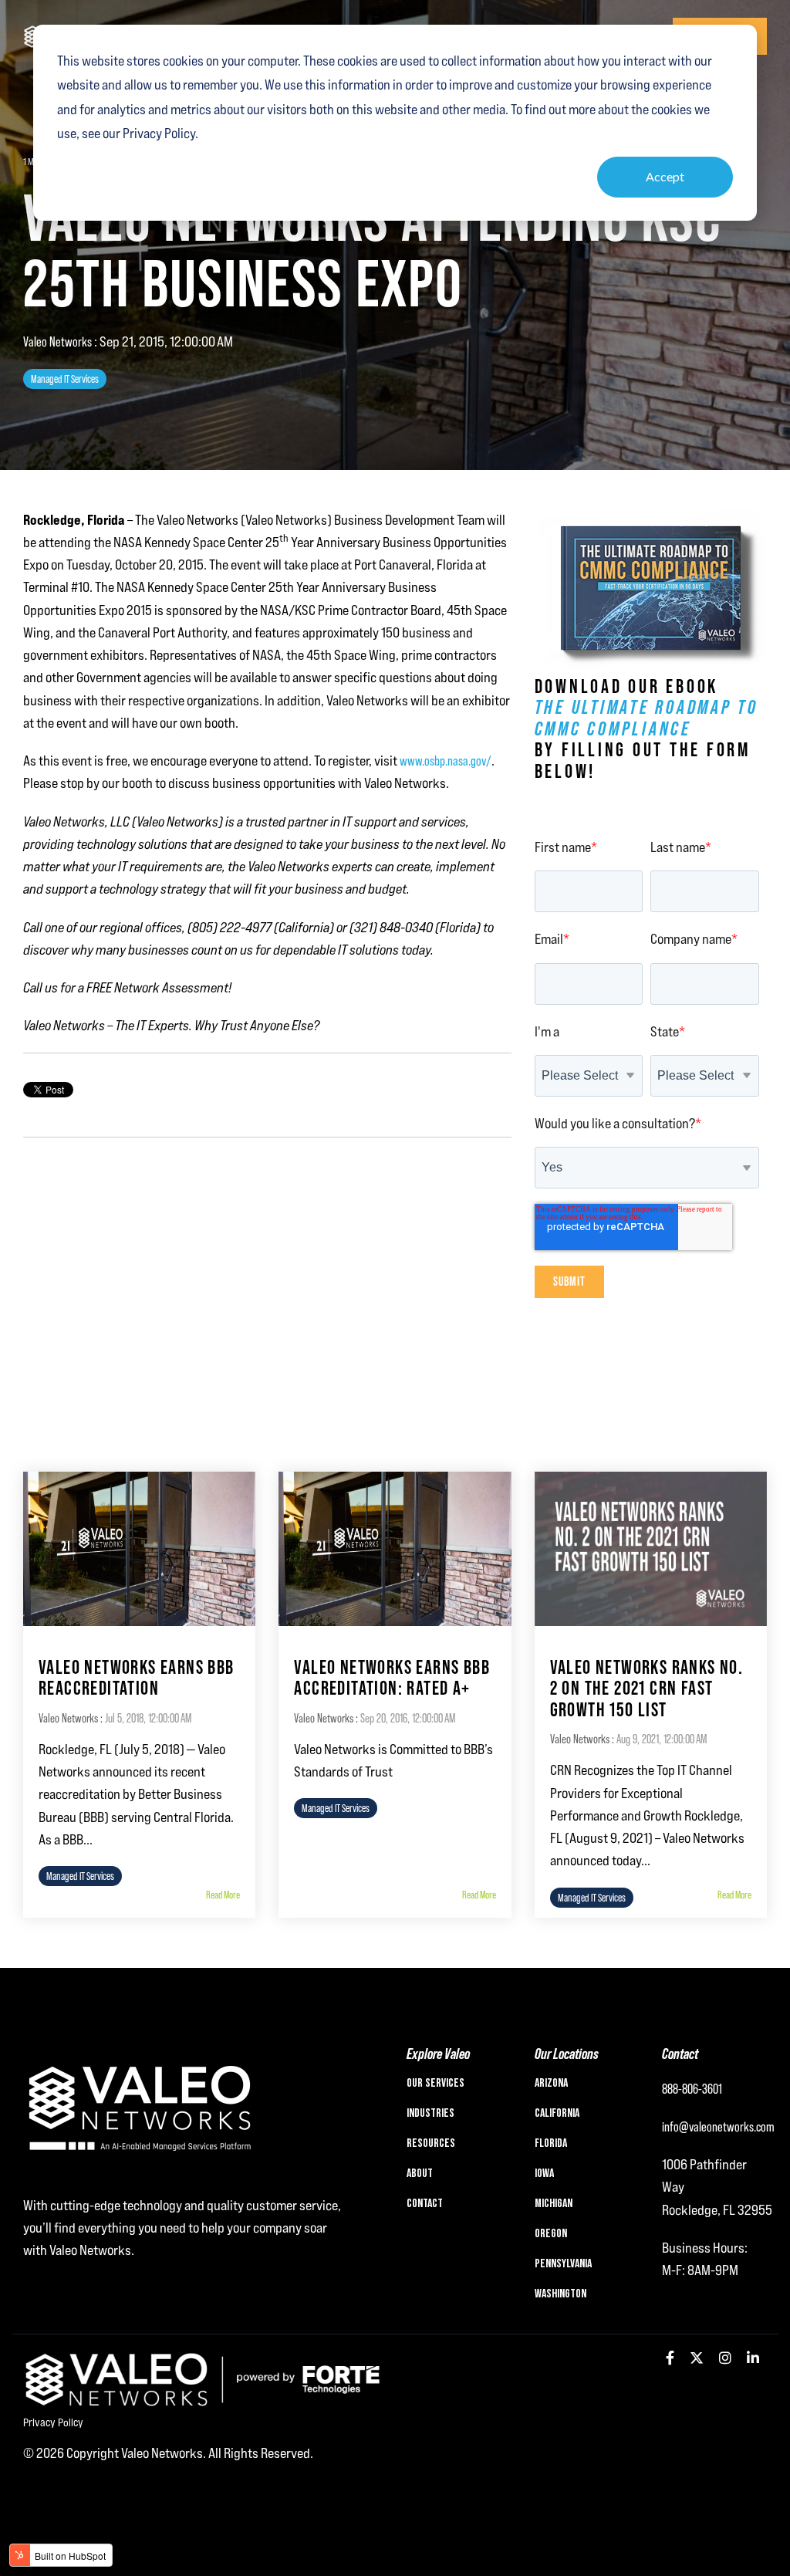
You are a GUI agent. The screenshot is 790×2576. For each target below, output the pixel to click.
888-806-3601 (692, 2089)
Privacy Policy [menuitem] (53, 2422)
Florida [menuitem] (551, 2144)
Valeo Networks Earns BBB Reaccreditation (137, 1678)
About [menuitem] (420, 2174)
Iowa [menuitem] (544, 2174)
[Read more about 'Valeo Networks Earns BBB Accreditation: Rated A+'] (395, 1549)
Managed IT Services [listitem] (80, 1876)
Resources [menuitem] (431, 2144)
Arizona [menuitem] (551, 2084)
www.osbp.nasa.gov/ (446, 761)
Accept (665, 176)
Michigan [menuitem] (554, 2204)
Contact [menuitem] (425, 2204)
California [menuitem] (557, 2114)
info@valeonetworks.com (718, 2126)
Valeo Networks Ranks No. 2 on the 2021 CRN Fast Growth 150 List (647, 1689)
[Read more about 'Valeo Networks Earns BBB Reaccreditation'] (139, 1549)
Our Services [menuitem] (436, 2084)
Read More (223, 1895)
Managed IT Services (65, 379)
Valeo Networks (59, 341)
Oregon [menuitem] (551, 2234)
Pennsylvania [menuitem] (563, 2264)
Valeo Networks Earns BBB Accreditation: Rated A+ (392, 1678)
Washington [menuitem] (560, 2294)
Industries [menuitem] (430, 2114)
